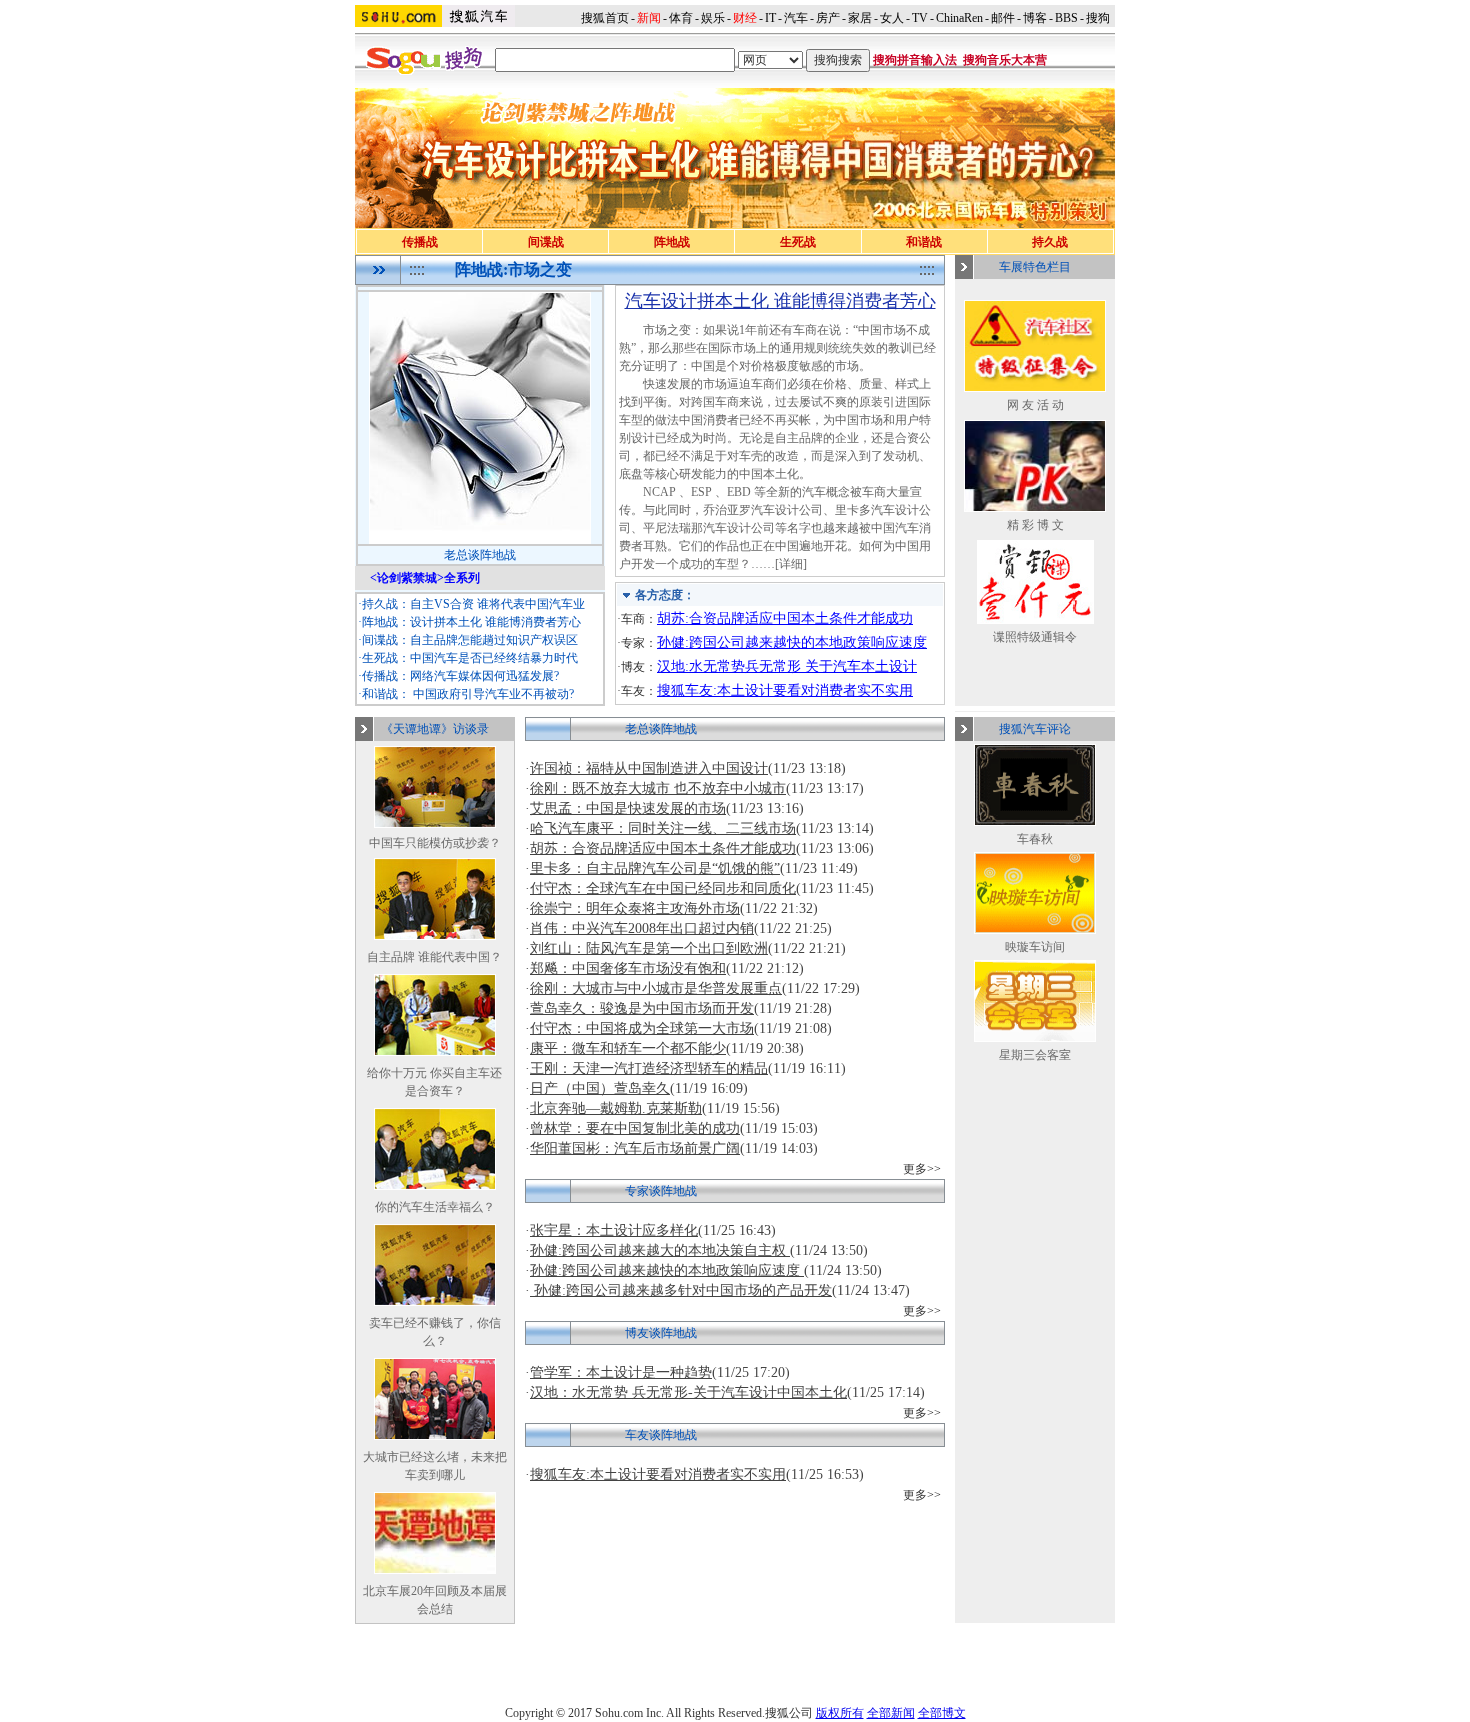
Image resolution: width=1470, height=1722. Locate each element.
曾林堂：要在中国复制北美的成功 (635, 1128)
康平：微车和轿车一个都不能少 (628, 1048)
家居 (860, 18)
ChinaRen (959, 18)
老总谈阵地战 (480, 555)
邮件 (1003, 18)
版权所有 (840, 1713)
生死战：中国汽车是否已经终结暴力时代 (470, 658)
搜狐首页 (605, 18)
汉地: (673, 666)
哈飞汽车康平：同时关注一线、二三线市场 (663, 828)
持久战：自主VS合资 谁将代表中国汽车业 (473, 604)
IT (770, 18)
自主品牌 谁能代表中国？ (434, 957)
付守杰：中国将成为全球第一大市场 (642, 1028)
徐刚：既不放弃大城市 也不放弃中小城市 (658, 788)
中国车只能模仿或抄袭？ (435, 843)
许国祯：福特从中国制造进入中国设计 (649, 768)
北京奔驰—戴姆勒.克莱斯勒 (616, 1108)
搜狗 (1099, 18)
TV (920, 18)
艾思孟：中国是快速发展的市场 (628, 808)
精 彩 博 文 (1035, 525)
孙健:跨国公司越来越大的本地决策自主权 (660, 1250)
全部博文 (942, 1713)
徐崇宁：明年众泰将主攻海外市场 (635, 908)
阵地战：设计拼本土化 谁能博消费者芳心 (471, 622)
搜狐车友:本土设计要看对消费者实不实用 (785, 690)
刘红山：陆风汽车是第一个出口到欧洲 (649, 948)
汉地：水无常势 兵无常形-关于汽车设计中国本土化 (688, 1392)
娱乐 (713, 18)
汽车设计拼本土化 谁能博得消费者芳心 (780, 301)
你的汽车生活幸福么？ (435, 1207)
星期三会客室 (1035, 1055)
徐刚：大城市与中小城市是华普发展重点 (656, 988)
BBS (1066, 18)
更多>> (922, 1169)
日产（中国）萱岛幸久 (600, 1088)
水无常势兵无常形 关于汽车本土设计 (803, 666)
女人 (892, 18)
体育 (681, 18)
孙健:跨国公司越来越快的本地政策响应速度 (792, 642)
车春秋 (1035, 839)
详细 (791, 564)
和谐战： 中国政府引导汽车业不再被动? (468, 694)
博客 (1035, 18)
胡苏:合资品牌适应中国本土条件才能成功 (785, 618)
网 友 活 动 (1035, 405)
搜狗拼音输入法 (915, 60)
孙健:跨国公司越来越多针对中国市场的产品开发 (681, 1290)
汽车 (796, 18)
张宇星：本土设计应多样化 (614, 1230)
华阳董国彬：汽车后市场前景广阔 (635, 1148)
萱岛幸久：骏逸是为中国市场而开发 (642, 1008)
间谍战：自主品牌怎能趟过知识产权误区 (470, 640)
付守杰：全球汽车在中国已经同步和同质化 (663, 888)
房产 (828, 18)
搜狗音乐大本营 (1005, 60)
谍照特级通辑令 (1035, 637)
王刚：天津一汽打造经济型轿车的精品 (649, 1068)
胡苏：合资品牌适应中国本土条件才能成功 (663, 848)
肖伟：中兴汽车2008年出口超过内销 (642, 928)
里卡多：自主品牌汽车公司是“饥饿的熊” (655, 868)
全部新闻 (891, 1713)
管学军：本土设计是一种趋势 (621, 1372)
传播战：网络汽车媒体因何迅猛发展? (460, 676)
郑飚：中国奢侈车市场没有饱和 (628, 968)
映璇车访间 (1035, 947)
